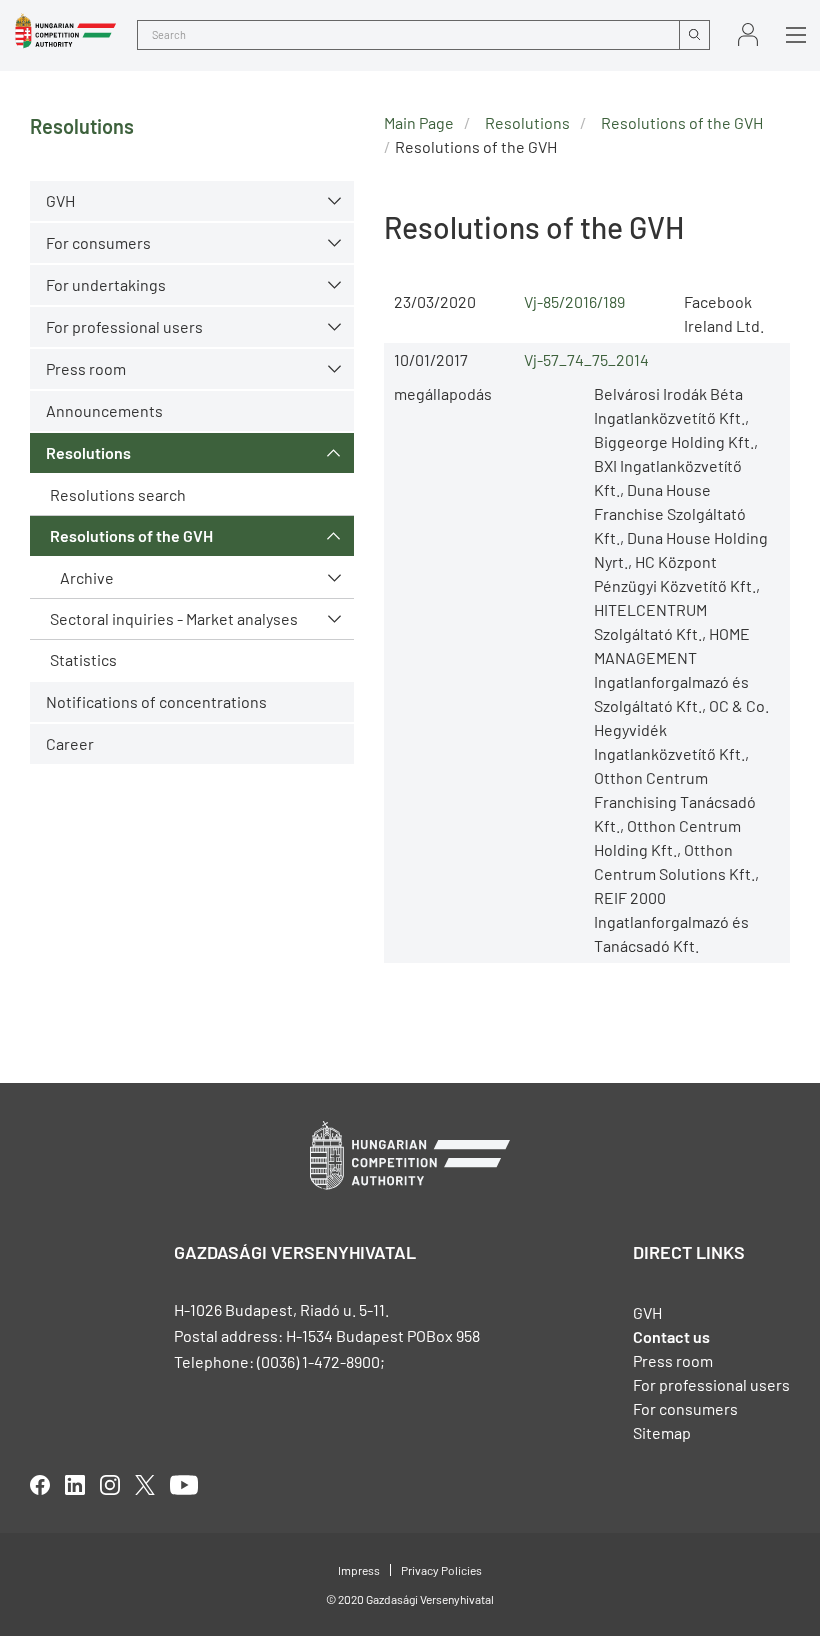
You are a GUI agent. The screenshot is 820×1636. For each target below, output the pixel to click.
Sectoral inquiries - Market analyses (174, 618)
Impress (359, 1570)
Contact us (671, 1336)
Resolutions (88, 452)
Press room (86, 368)
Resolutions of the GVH (131, 535)
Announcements (104, 410)
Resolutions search (118, 494)
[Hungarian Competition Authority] (65, 31)
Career (70, 743)
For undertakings (106, 284)
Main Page (419, 122)
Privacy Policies (441, 1570)
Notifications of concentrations (156, 701)
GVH (60, 200)
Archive (87, 577)
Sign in (748, 34)
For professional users (124, 326)
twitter (145, 1485)
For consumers (685, 1408)
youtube (184, 1485)
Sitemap (662, 1432)
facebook (40, 1485)
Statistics (83, 659)
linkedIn (75, 1485)
